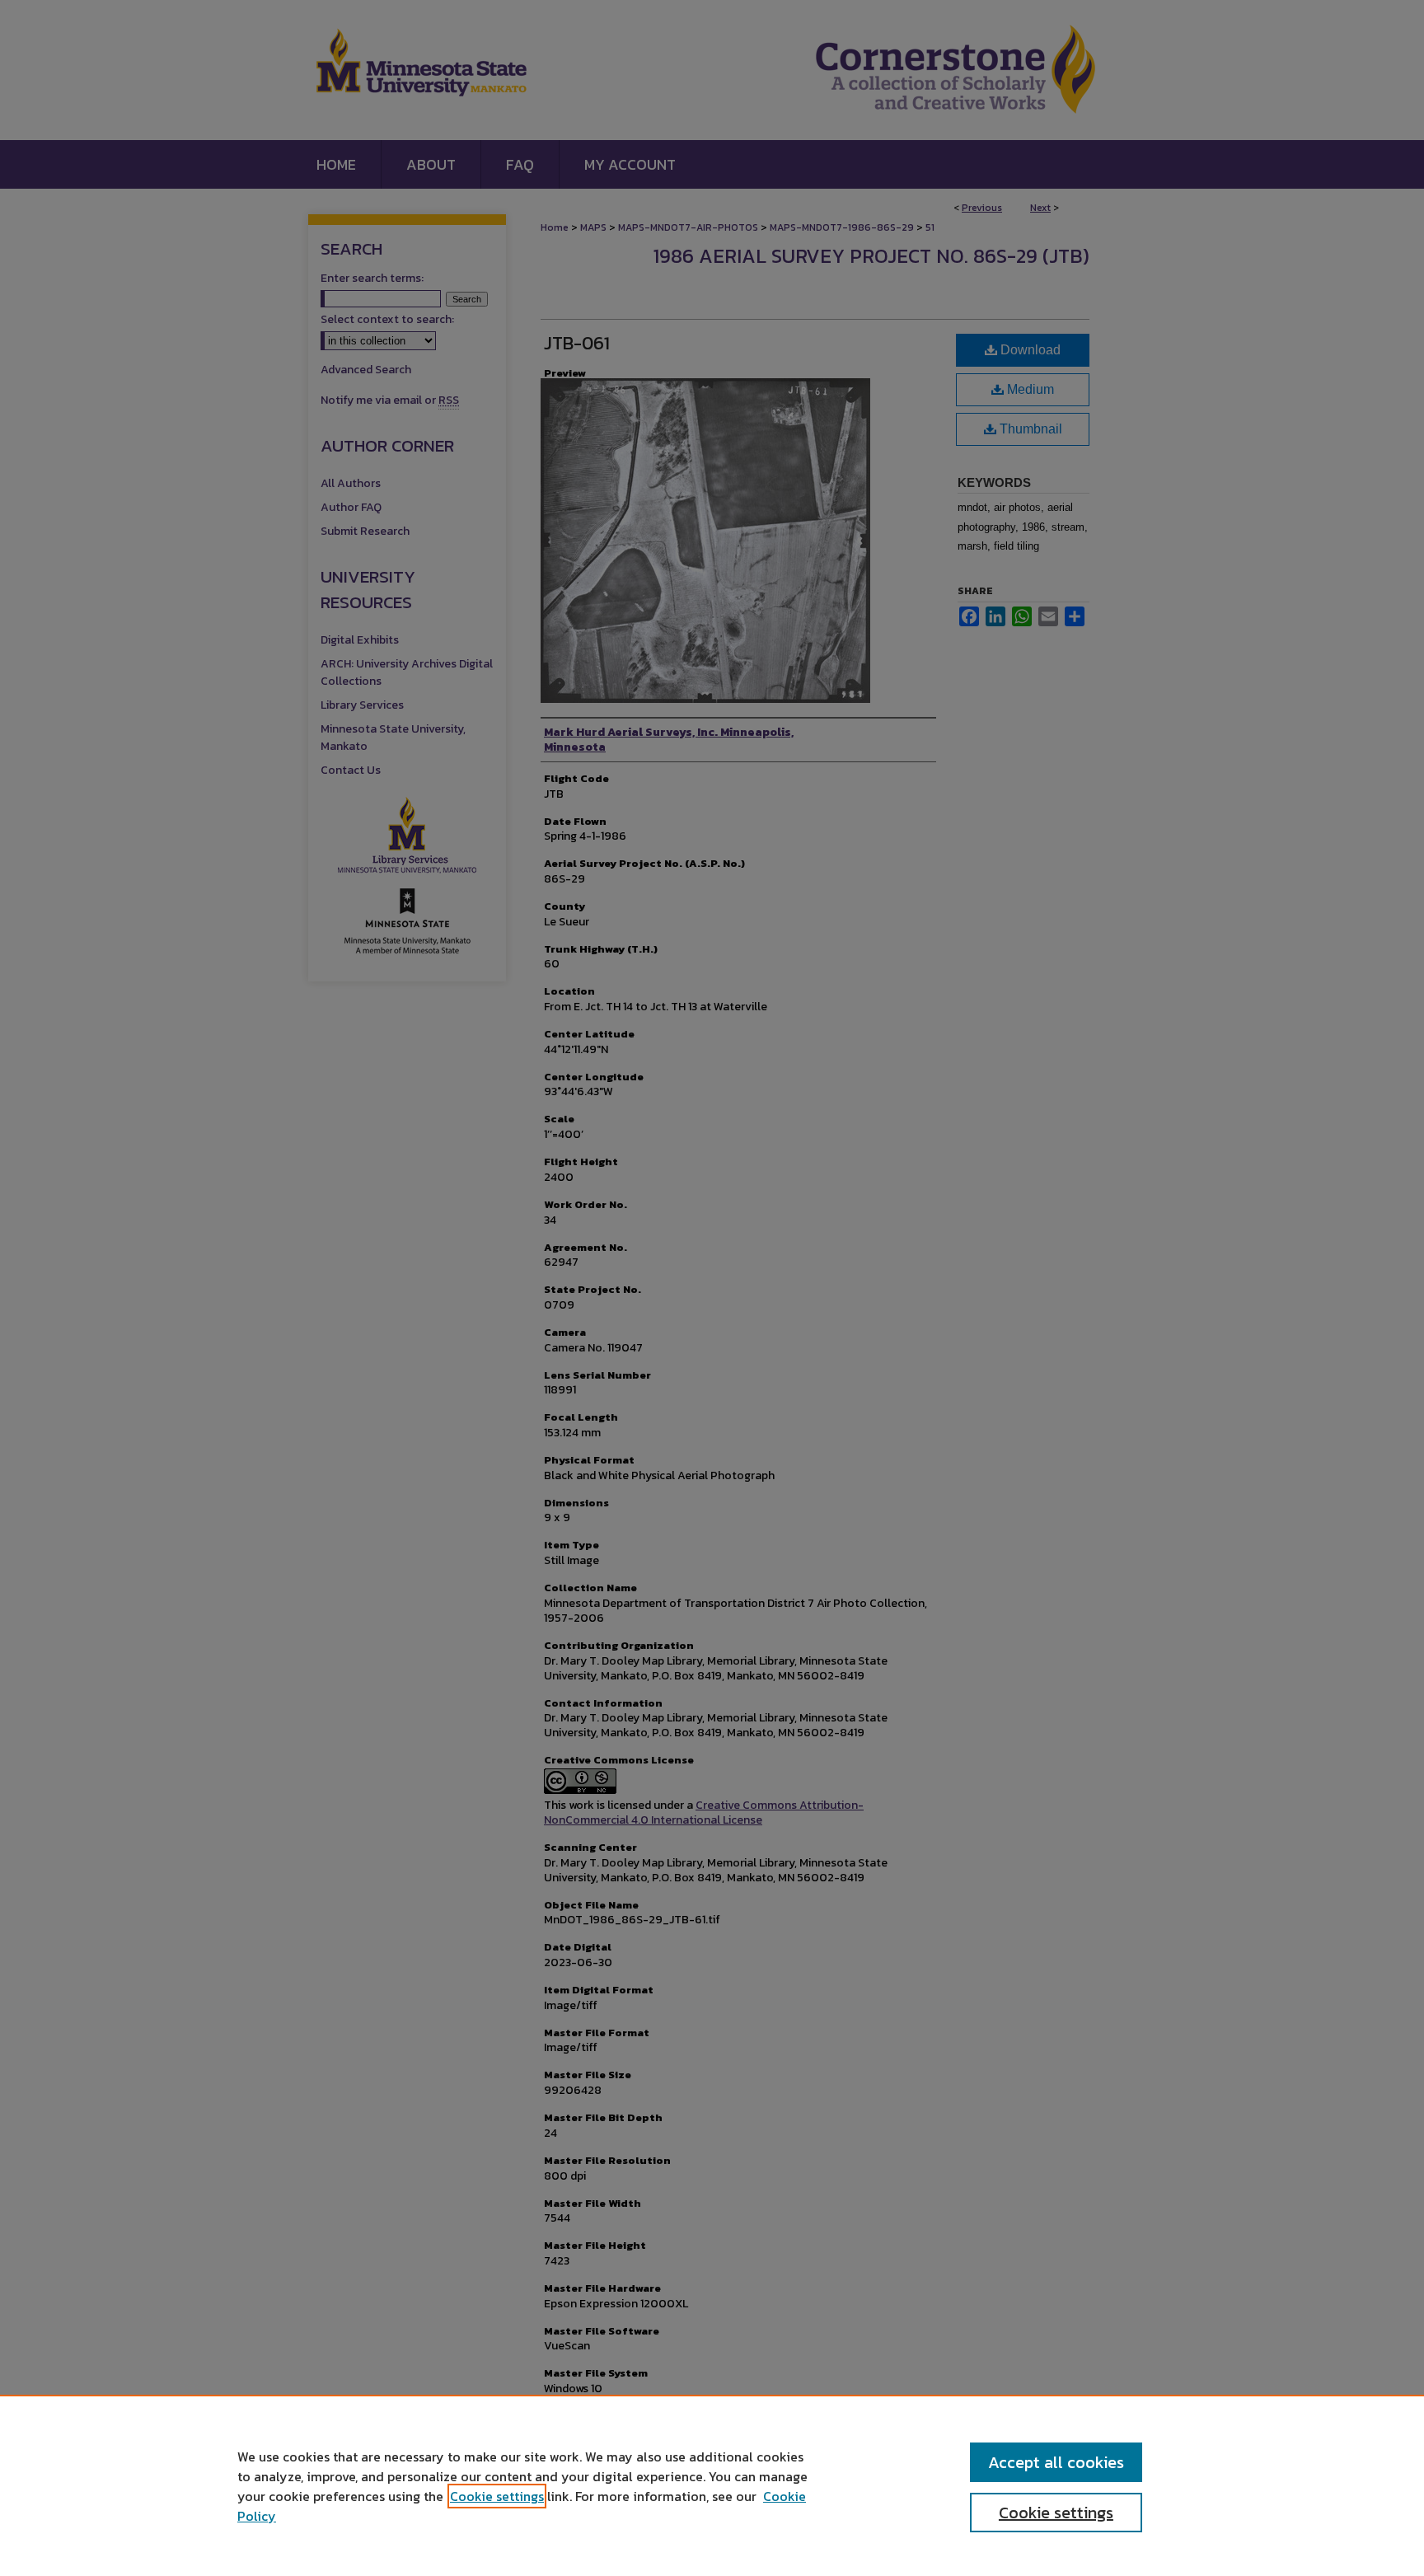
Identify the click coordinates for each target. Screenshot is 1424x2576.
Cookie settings (497, 2496)
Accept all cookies (1056, 2462)
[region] (712, 2485)
